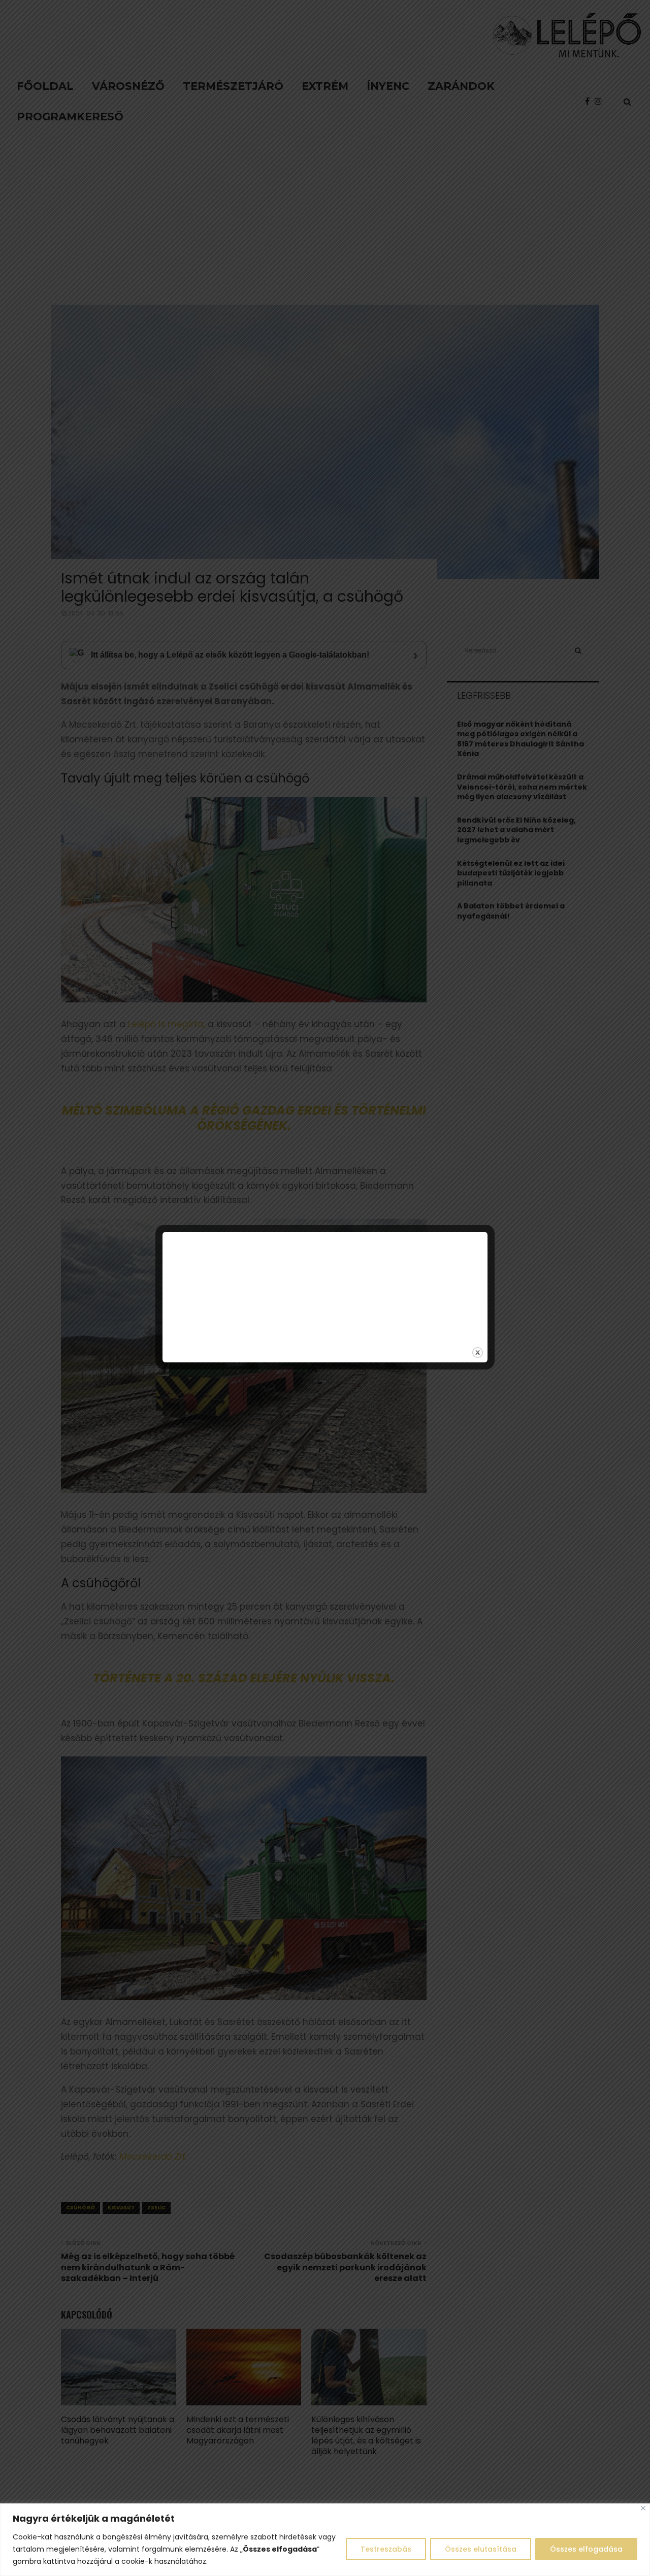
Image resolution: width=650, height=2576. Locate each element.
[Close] (643, 2508)
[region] (325, 2540)
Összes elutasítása (481, 2549)
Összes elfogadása (586, 2549)
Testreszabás (386, 2549)
